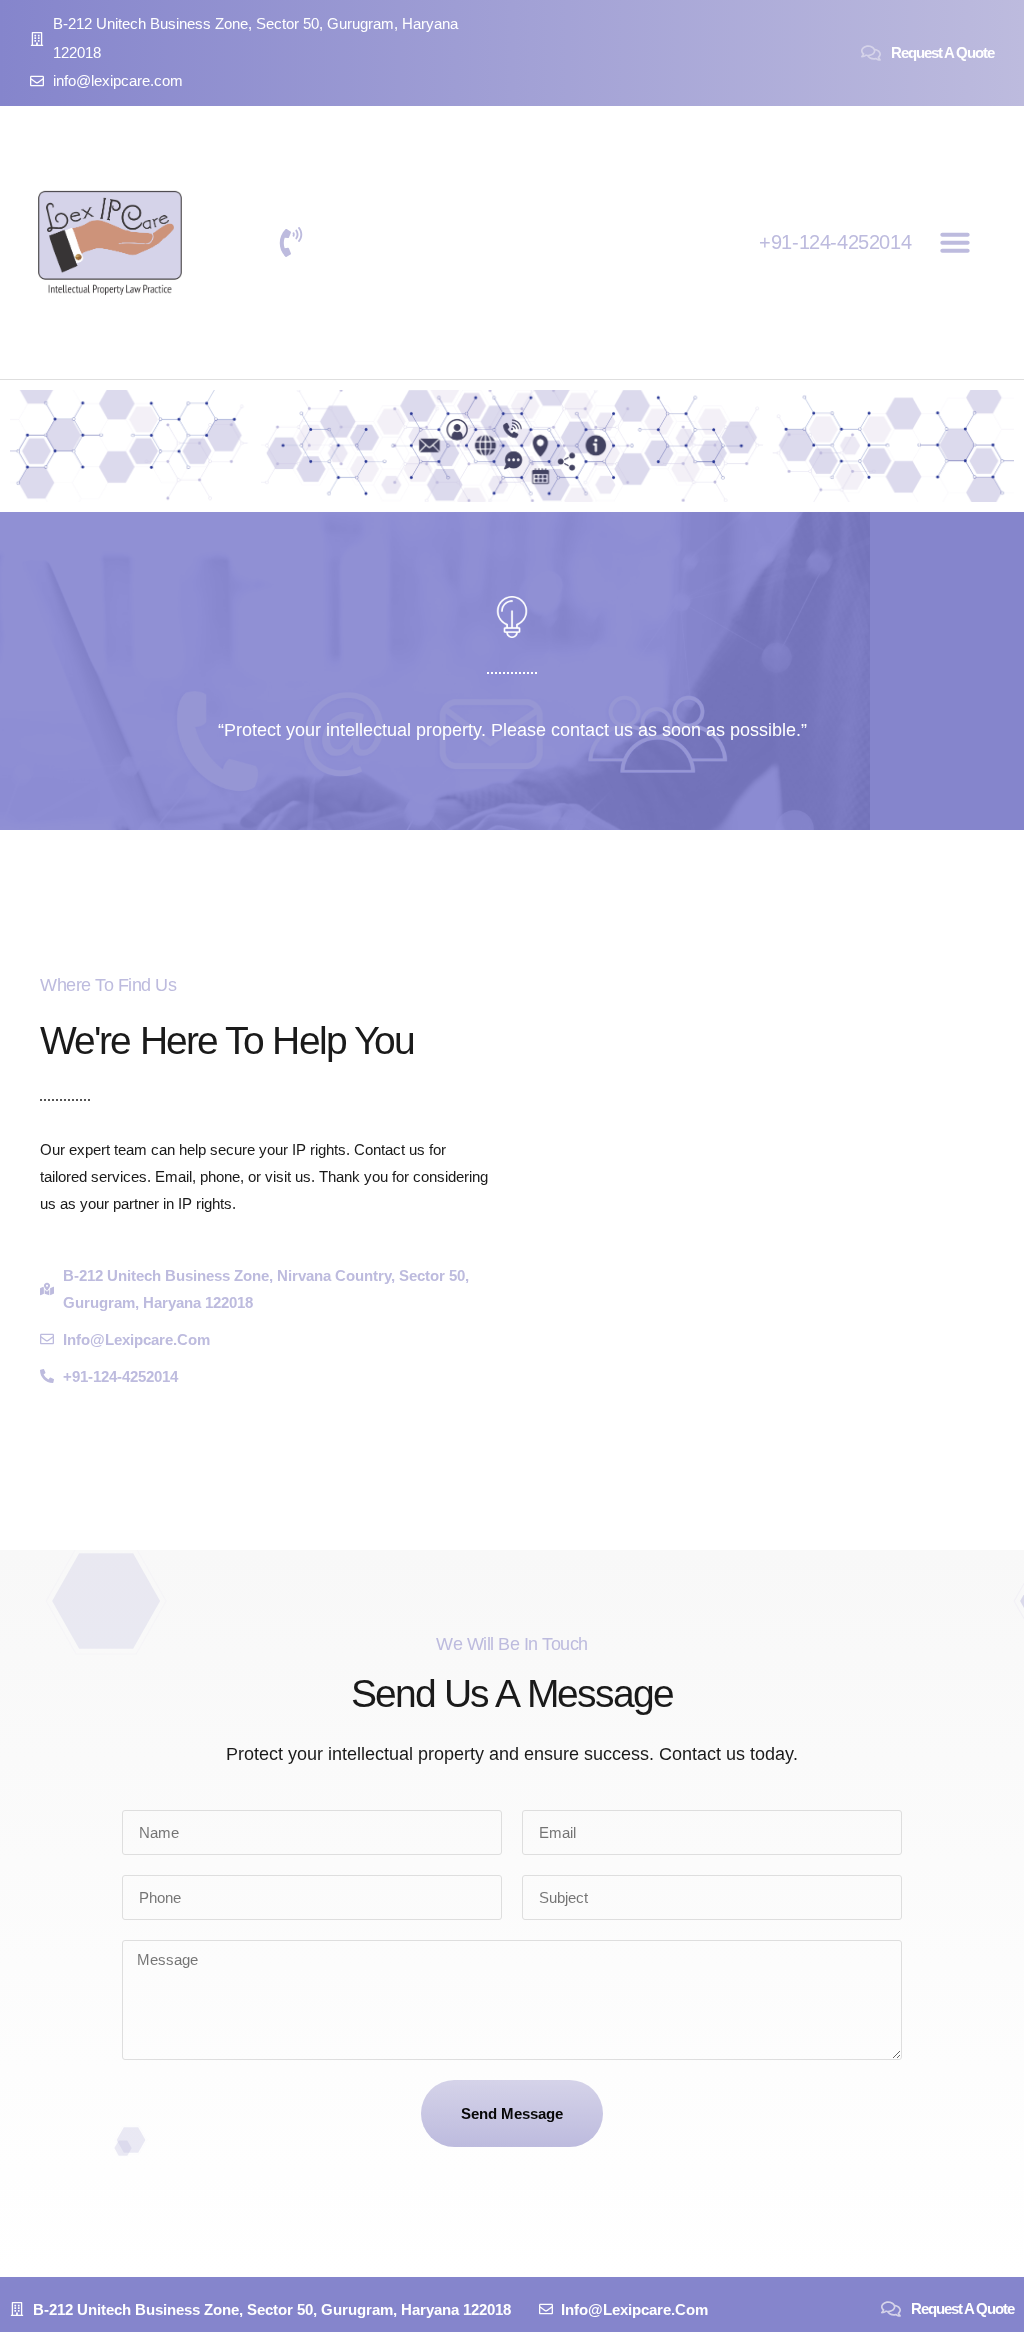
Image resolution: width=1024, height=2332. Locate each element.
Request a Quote (942, 52)
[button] (955, 242)
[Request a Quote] (871, 53)
